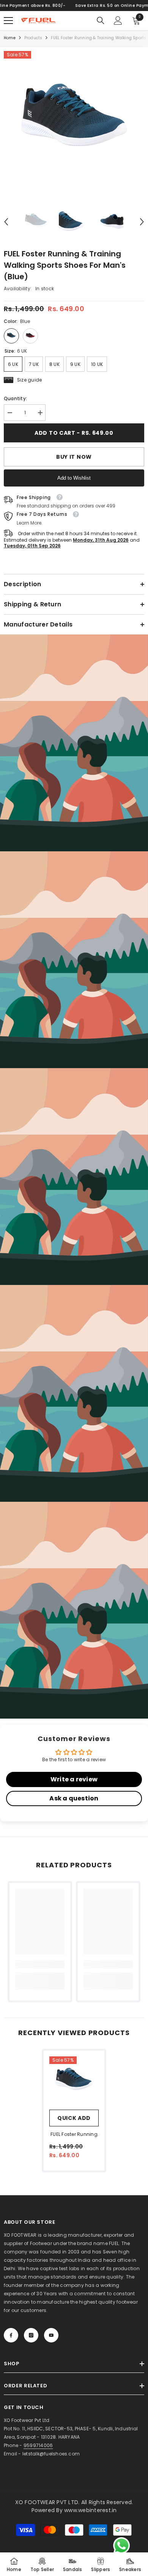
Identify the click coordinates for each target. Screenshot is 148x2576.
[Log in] (118, 21)
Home (10, 38)
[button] (6, 222)
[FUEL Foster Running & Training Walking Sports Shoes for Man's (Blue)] (74, 2081)
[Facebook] (11, 2335)
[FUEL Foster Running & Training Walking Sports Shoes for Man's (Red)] (30, 336)
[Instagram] (31, 2335)
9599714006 (38, 2445)
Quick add (74, 2118)
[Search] (101, 21)
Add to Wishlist (74, 478)
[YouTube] (51, 2335)
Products (33, 38)
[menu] (8, 21)
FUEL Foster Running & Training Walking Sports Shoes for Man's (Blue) (74, 2135)
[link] (74, 743)
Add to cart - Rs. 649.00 (74, 433)
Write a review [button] (74, 1779)
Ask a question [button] (74, 1798)
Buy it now (74, 457)
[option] (74, 121)
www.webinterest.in (90, 2510)
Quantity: (15, 398)
